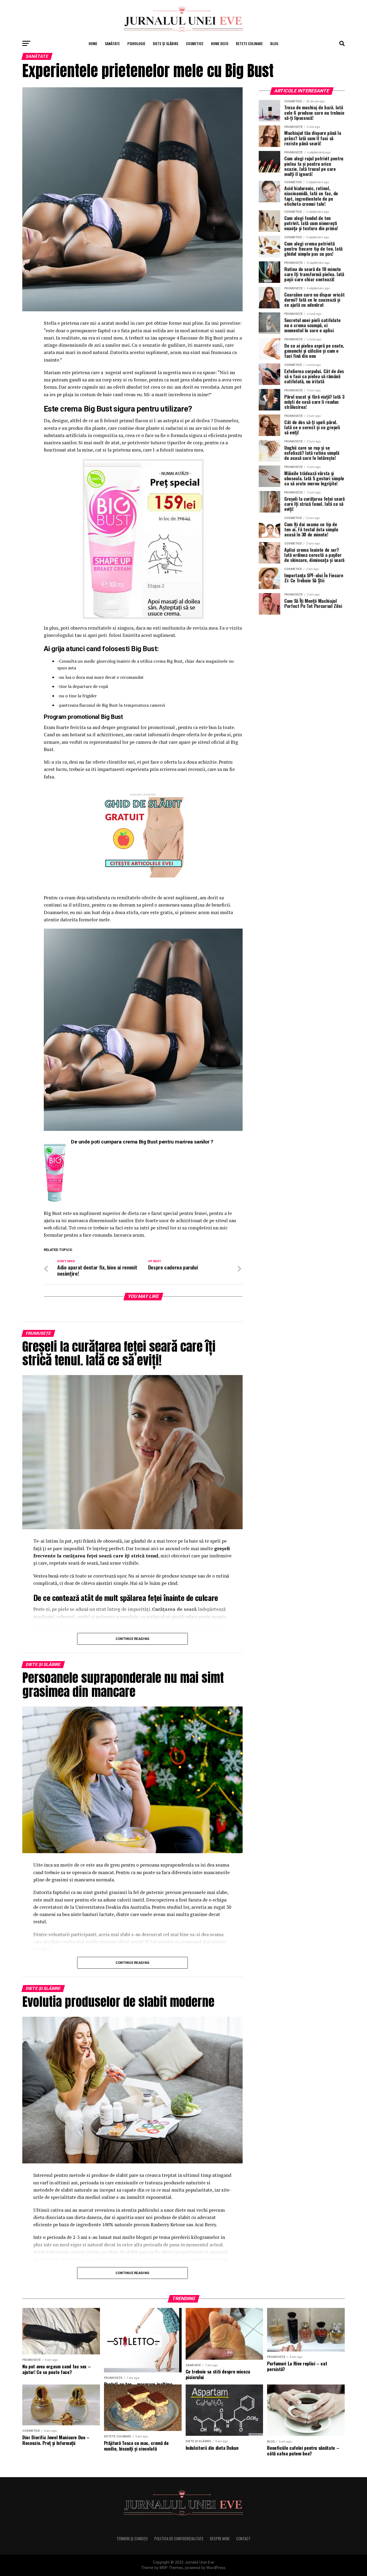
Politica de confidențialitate (179, 2539)
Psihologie (136, 43)
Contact (243, 2539)
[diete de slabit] (143, 876)
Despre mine (220, 2539)
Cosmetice (195, 43)
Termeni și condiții (132, 2539)
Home (93, 43)
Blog (274, 43)
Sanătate (112, 43)
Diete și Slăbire (166, 43)
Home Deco (220, 43)
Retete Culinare (249, 43)
